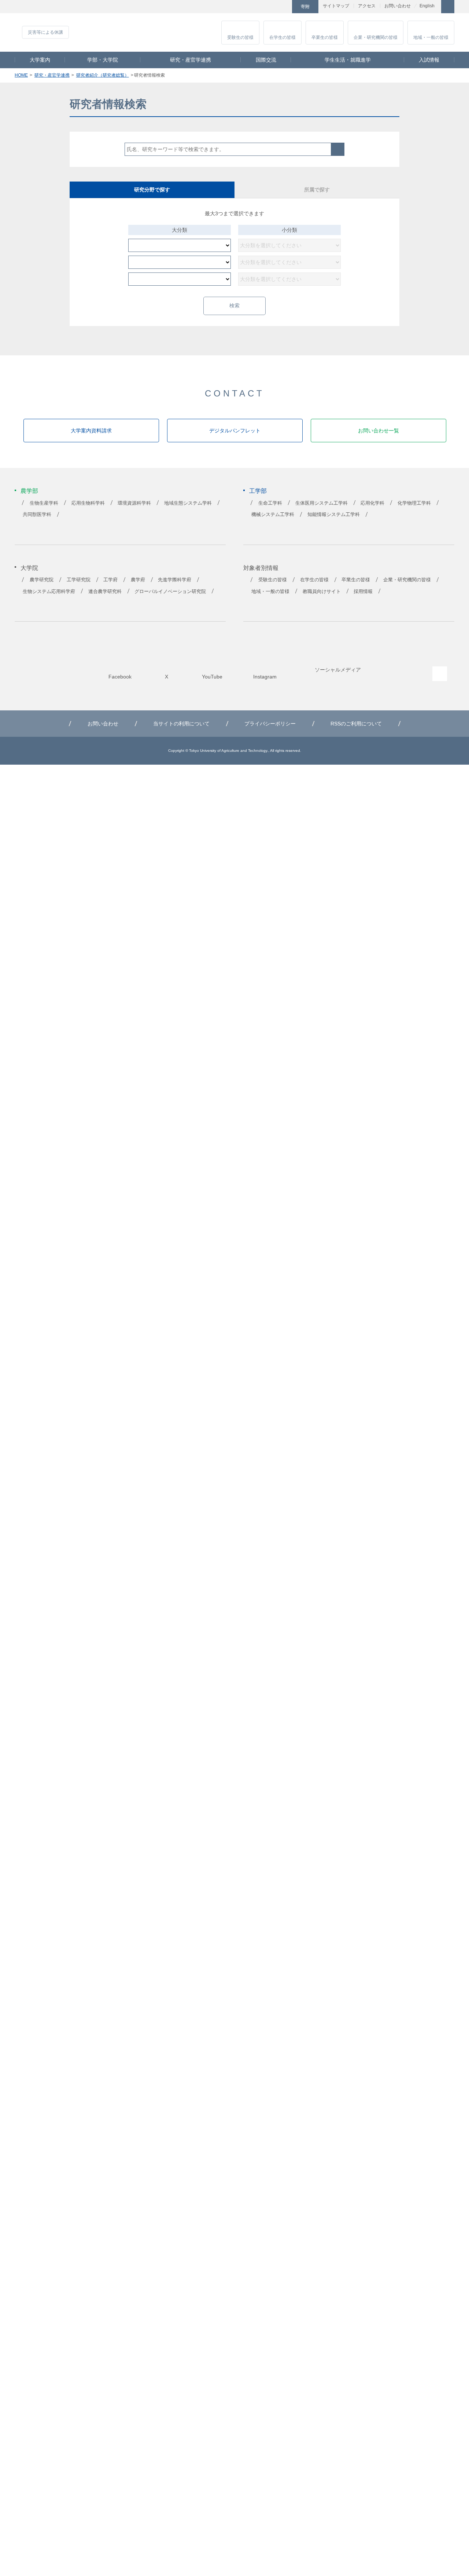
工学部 (258, 491)
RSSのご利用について (356, 724)
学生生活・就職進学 (348, 60)
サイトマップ (336, 6)
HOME (21, 75)
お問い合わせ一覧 (378, 431)
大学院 (29, 568)
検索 (338, 149)
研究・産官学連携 (191, 60)
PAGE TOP (440, 674)
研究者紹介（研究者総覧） (103, 75)
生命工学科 (270, 503)
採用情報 (363, 592)
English (427, 6)
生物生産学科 (44, 503)
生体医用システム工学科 (322, 503)
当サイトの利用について (181, 724)
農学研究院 (42, 580)
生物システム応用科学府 (49, 592)
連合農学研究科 (105, 592)
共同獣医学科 (37, 515)
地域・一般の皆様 (431, 37)
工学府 (110, 580)
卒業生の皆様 (325, 37)
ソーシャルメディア (338, 670)
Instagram (280, 7)
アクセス (367, 6)
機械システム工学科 (273, 515)
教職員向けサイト (322, 592)
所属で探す (317, 190)
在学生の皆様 (282, 37)
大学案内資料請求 (91, 431)
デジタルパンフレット (235, 431)
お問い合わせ (398, 6)
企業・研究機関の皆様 (376, 37)
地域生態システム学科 (188, 503)
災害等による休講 (138, 32)
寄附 (305, 7)
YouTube (263, 7)
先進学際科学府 (175, 580)
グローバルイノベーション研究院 (170, 592)
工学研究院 (79, 580)
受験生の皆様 (240, 37)
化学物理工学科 (414, 503)
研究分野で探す (152, 190)
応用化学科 (372, 503)
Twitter (247, 7)
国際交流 (266, 60)
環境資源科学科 (134, 503)
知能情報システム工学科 (334, 515)
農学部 (29, 491)
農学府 (138, 580)
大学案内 (40, 60)
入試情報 (429, 60)
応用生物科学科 (88, 503)
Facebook (230, 7)
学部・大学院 (103, 60)
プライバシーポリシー (270, 724)
